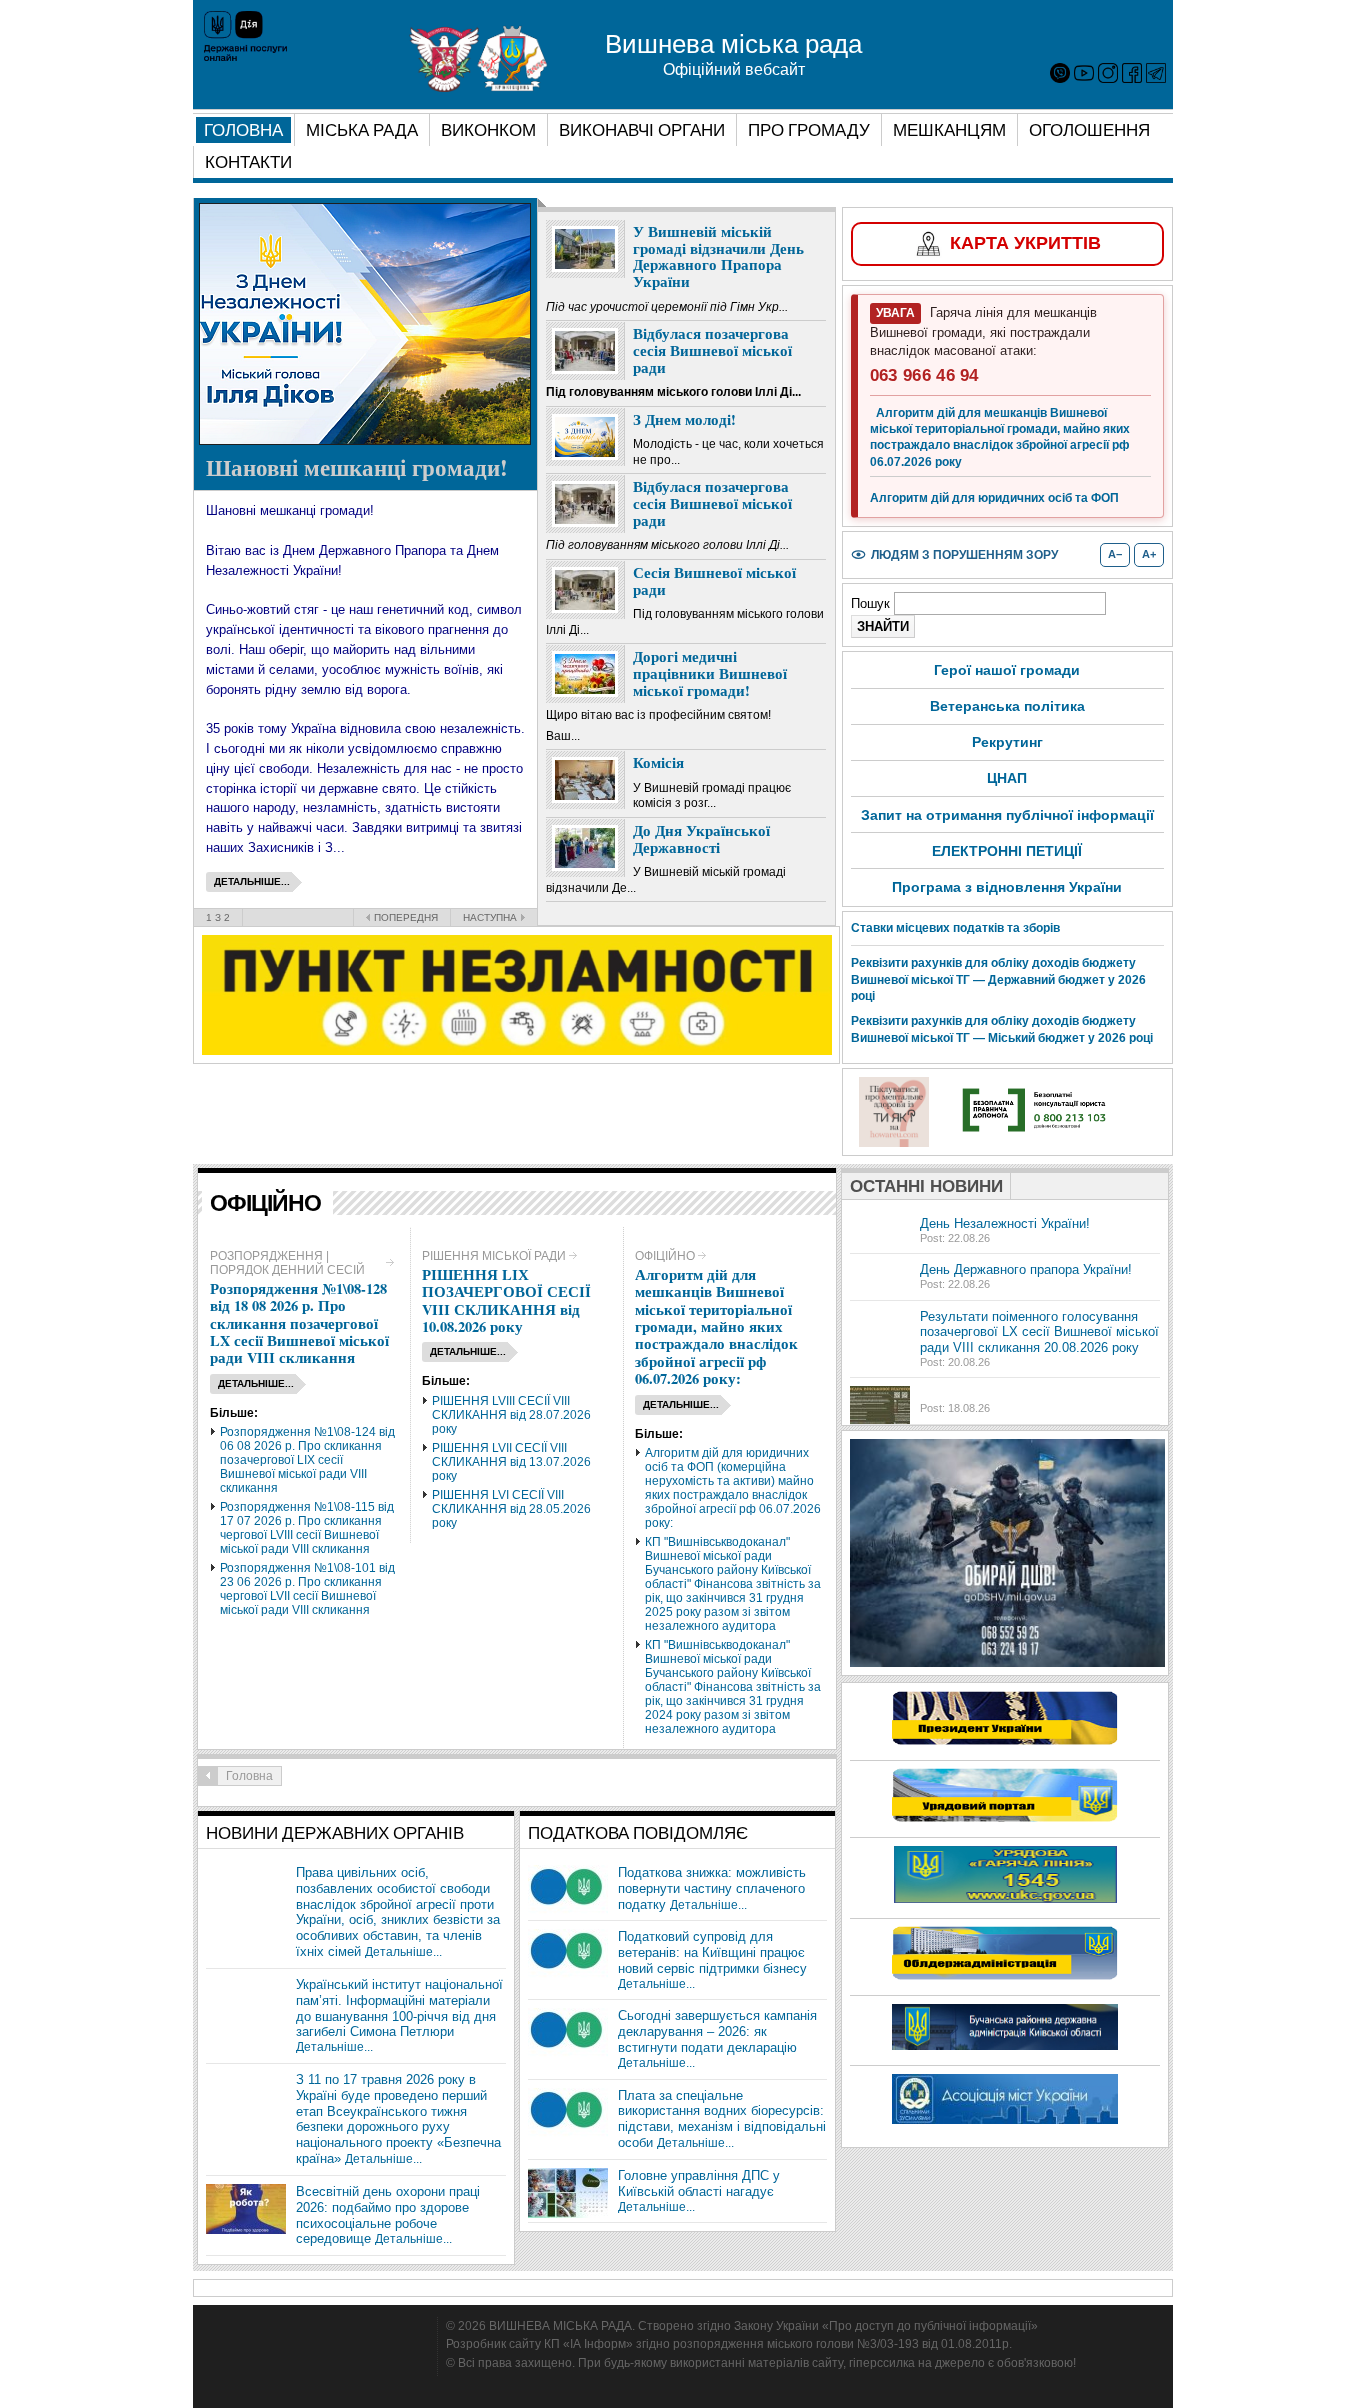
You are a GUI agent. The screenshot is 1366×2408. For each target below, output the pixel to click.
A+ (1149, 554)
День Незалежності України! (1005, 1223)
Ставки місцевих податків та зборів (955, 928)
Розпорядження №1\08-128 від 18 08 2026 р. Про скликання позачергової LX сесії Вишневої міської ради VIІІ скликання (299, 1323)
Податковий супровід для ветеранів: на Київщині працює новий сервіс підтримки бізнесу (712, 1952)
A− (1115, 554)
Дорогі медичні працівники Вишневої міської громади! (710, 673)
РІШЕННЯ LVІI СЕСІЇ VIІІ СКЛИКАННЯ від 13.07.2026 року (511, 1462)
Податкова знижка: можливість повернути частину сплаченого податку (712, 1888)
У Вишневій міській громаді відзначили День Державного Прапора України (718, 256)
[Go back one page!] (208, 1776)
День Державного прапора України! (1026, 1269)
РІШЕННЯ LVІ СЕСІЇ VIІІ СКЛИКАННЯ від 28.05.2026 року (511, 1509)
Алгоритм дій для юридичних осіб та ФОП (994, 498)
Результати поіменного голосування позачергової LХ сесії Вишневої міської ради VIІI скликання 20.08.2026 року (1039, 1332)
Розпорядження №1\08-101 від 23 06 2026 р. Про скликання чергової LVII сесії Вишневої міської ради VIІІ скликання (307, 1589)
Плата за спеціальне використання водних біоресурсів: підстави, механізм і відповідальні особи (722, 2119)
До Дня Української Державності (701, 839)
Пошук (872, 603)
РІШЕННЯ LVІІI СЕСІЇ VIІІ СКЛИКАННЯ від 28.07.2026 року (511, 1415)
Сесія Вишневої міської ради (714, 581)
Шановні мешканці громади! (357, 467)
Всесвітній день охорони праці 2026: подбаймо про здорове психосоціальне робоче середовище (388, 2215)
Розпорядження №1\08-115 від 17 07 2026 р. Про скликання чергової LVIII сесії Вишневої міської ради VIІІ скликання (307, 1528)
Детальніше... (403, 1952)
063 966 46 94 (924, 375)
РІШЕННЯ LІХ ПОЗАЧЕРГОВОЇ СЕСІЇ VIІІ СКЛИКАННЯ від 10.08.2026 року (506, 1300)
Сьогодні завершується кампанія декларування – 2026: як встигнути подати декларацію (717, 2031)
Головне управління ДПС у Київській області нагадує (699, 2183)
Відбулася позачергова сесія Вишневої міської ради (712, 350)
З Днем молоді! (684, 419)
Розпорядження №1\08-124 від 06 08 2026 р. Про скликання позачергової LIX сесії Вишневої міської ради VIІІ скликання (307, 1460)
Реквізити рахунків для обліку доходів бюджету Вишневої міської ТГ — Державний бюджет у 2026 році (998, 980)
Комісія (658, 762)
